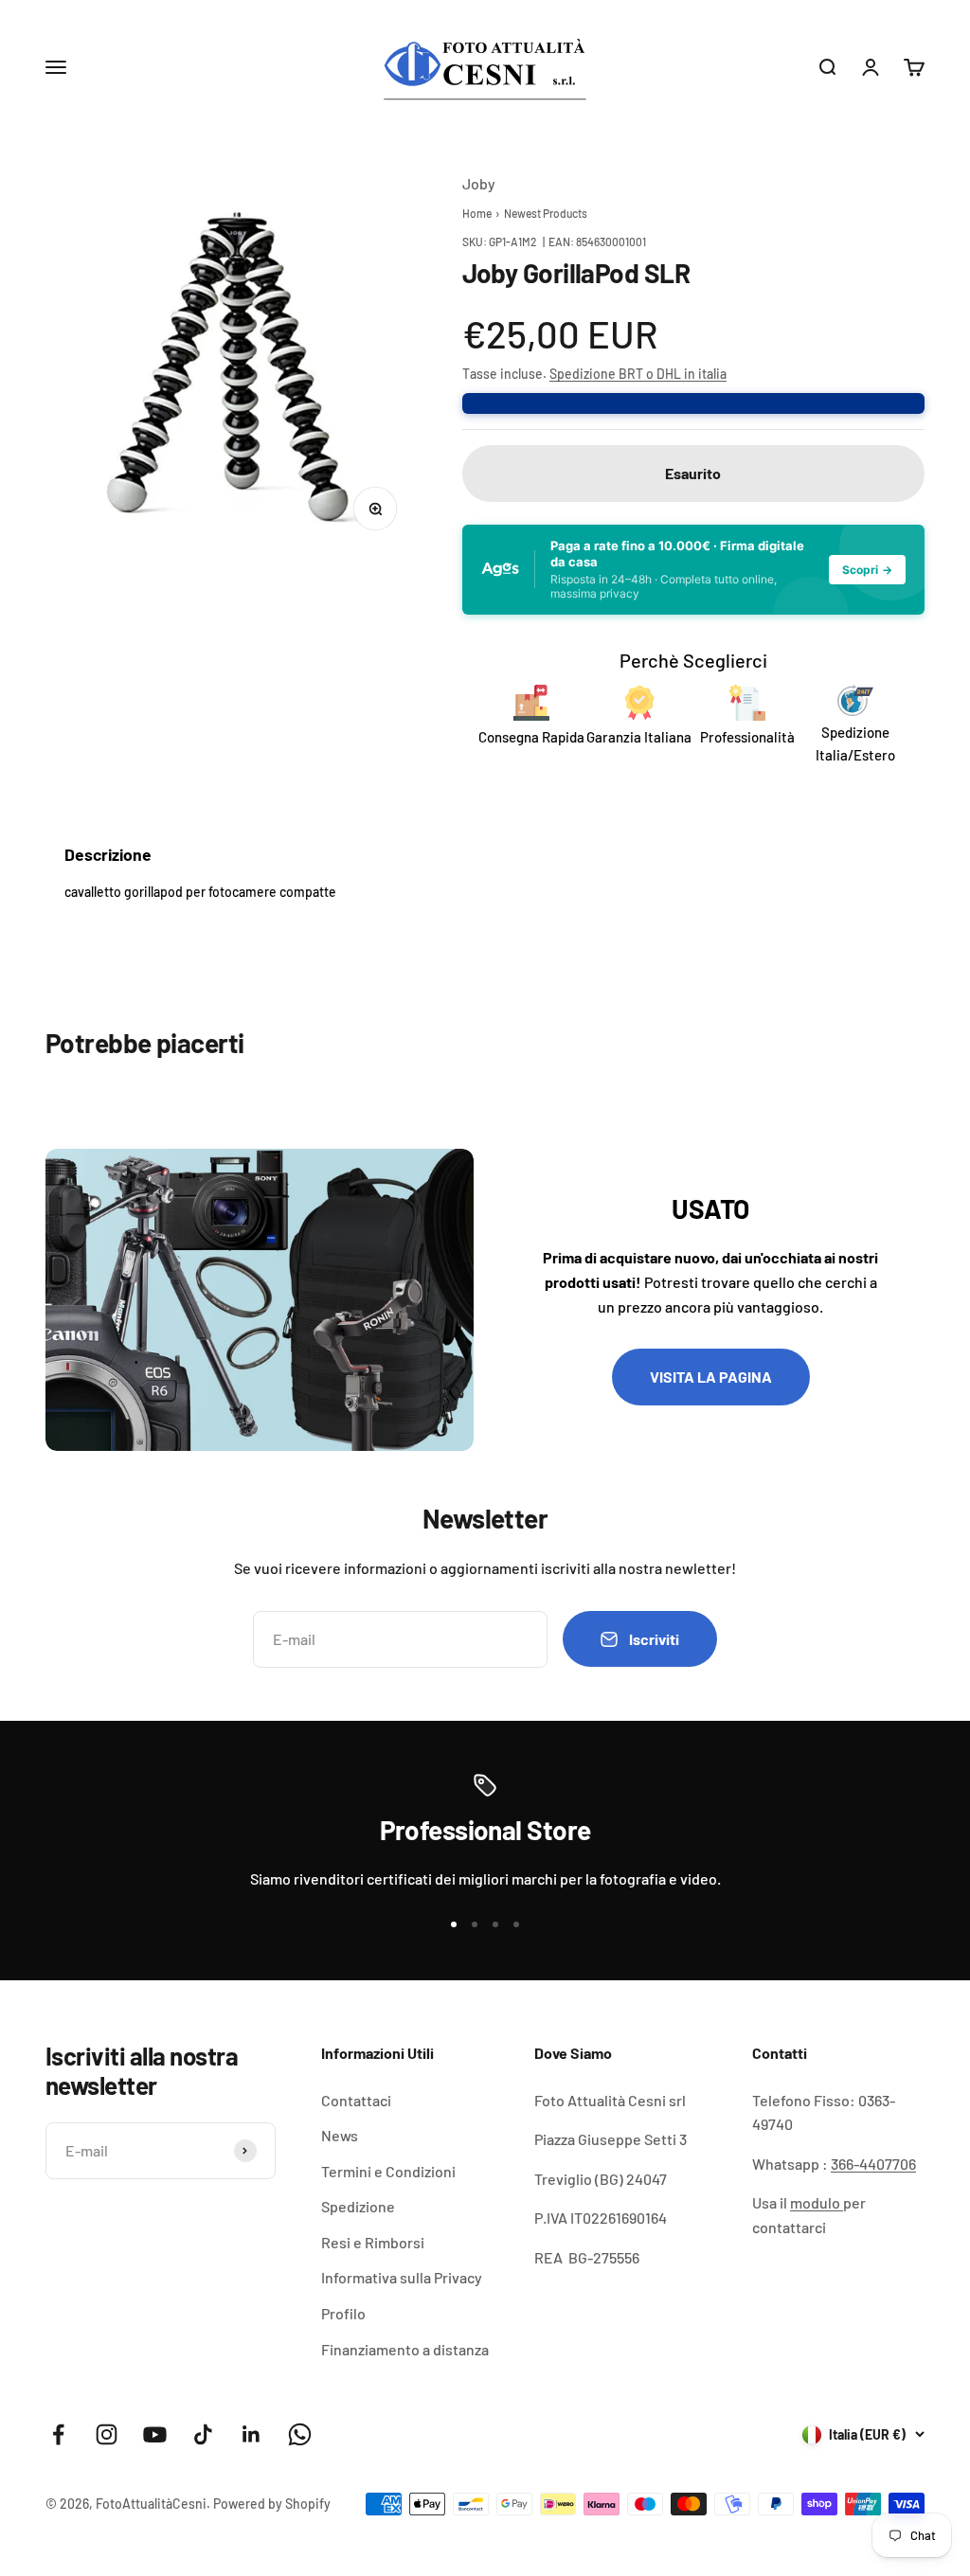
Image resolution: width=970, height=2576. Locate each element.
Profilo (343, 2313)
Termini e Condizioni (388, 2171)
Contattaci (356, 2100)
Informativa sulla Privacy (402, 2277)
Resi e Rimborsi (373, 2242)
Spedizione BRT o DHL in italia (638, 374)
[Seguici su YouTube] (155, 2434)
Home (477, 213)
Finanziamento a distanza (405, 2349)
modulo (817, 2202)
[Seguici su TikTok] (203, 2434)
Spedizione (358, 2206)
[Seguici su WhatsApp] (300, 2434)
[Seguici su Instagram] (107, 2434)
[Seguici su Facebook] (58, 2434)
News (340, 2135)
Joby (479, 183)
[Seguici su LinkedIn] (251, 2434)
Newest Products (546, 213)
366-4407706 (873, 2164)
